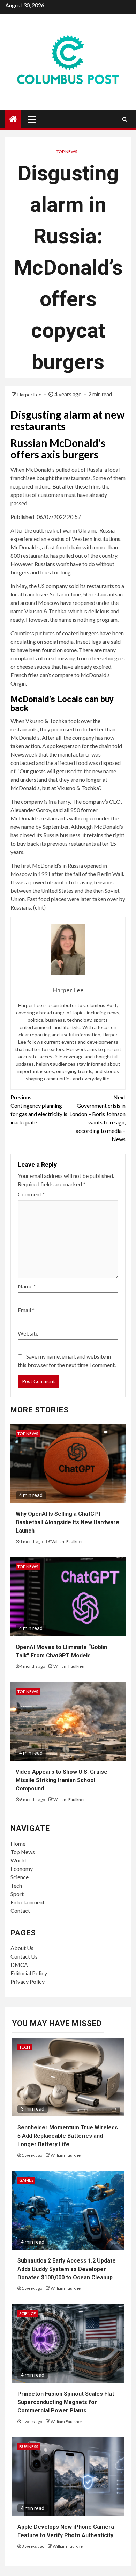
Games (26, 2180)
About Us (22, 1948)
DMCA (19, 1965)
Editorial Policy (29, 1973)
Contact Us (24, 1956)
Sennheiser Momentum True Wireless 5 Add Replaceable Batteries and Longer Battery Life (68, 2136)
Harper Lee (30, 394)
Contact (20, 1911)
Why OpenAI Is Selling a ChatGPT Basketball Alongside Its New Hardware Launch (67, 1522)
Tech (16, 1885)
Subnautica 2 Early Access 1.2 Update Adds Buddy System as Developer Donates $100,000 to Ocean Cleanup (67, 2269)
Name (27, 1286)
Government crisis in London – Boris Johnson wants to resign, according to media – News (97, 1118)
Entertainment (28, 1902)
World (18, 1860)
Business (29, 2447)
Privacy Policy (28, 1981)
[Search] (125, 119)
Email (26, 1310)
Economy (22, 1869)
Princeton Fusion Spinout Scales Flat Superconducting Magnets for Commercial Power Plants (66, 2402)
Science (20, 1877)
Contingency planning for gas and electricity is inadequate (39, 1110)
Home (18, 1843)
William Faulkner (67, 1542)
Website (28, 1333)
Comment (31, 1194)
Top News (67, 151)
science (28, 2313)
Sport (17, 1894)
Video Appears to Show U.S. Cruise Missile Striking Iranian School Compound (62, 1780)
